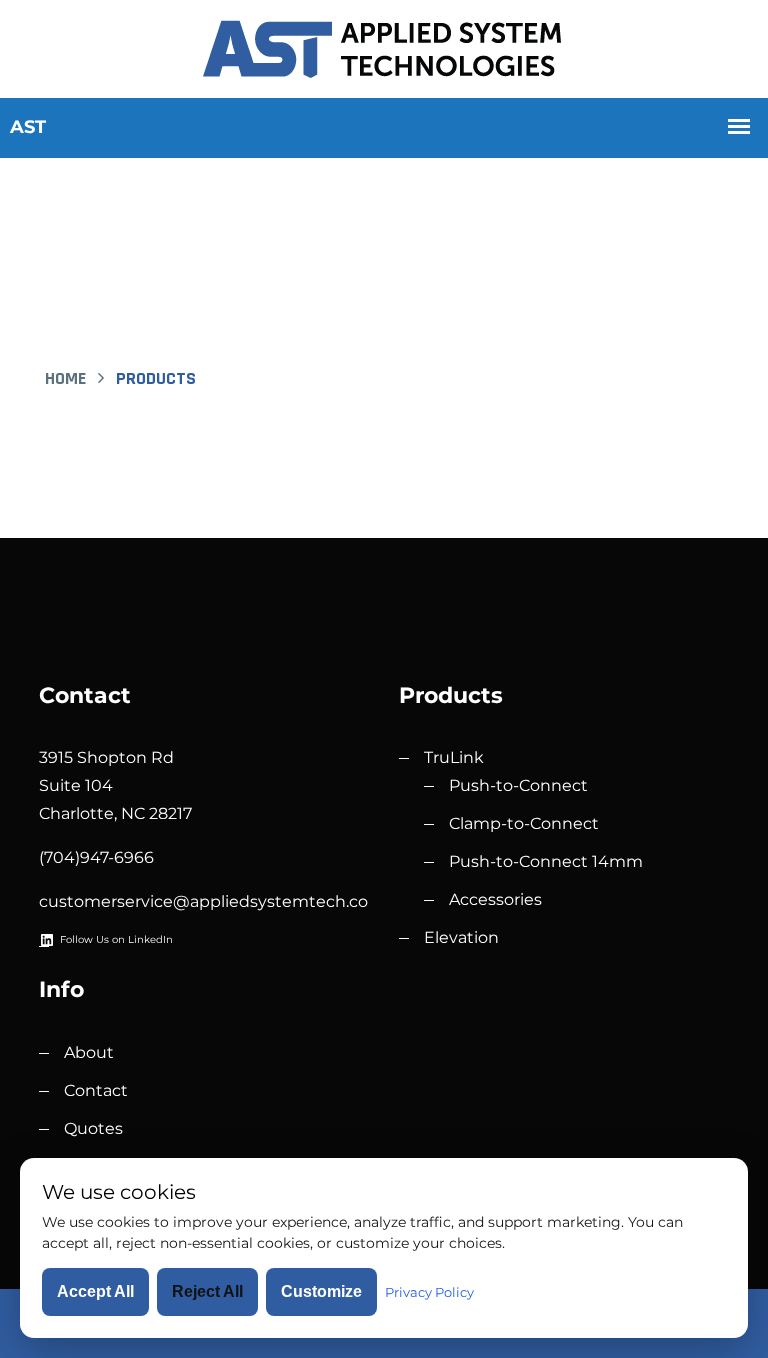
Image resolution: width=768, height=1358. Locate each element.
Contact (96, 1090)
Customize (321, 1291)
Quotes (93, 1128)
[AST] (384, 47)
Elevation (461, 937)
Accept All (95, 1291)
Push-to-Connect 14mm (546, 861)
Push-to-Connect (518, 785)
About (89, 1052)
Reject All (207, 1291)
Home (65, 378)
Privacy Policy (429, 1292)
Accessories (495, 899)
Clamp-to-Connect (524, 823)
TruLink (454, 757)
